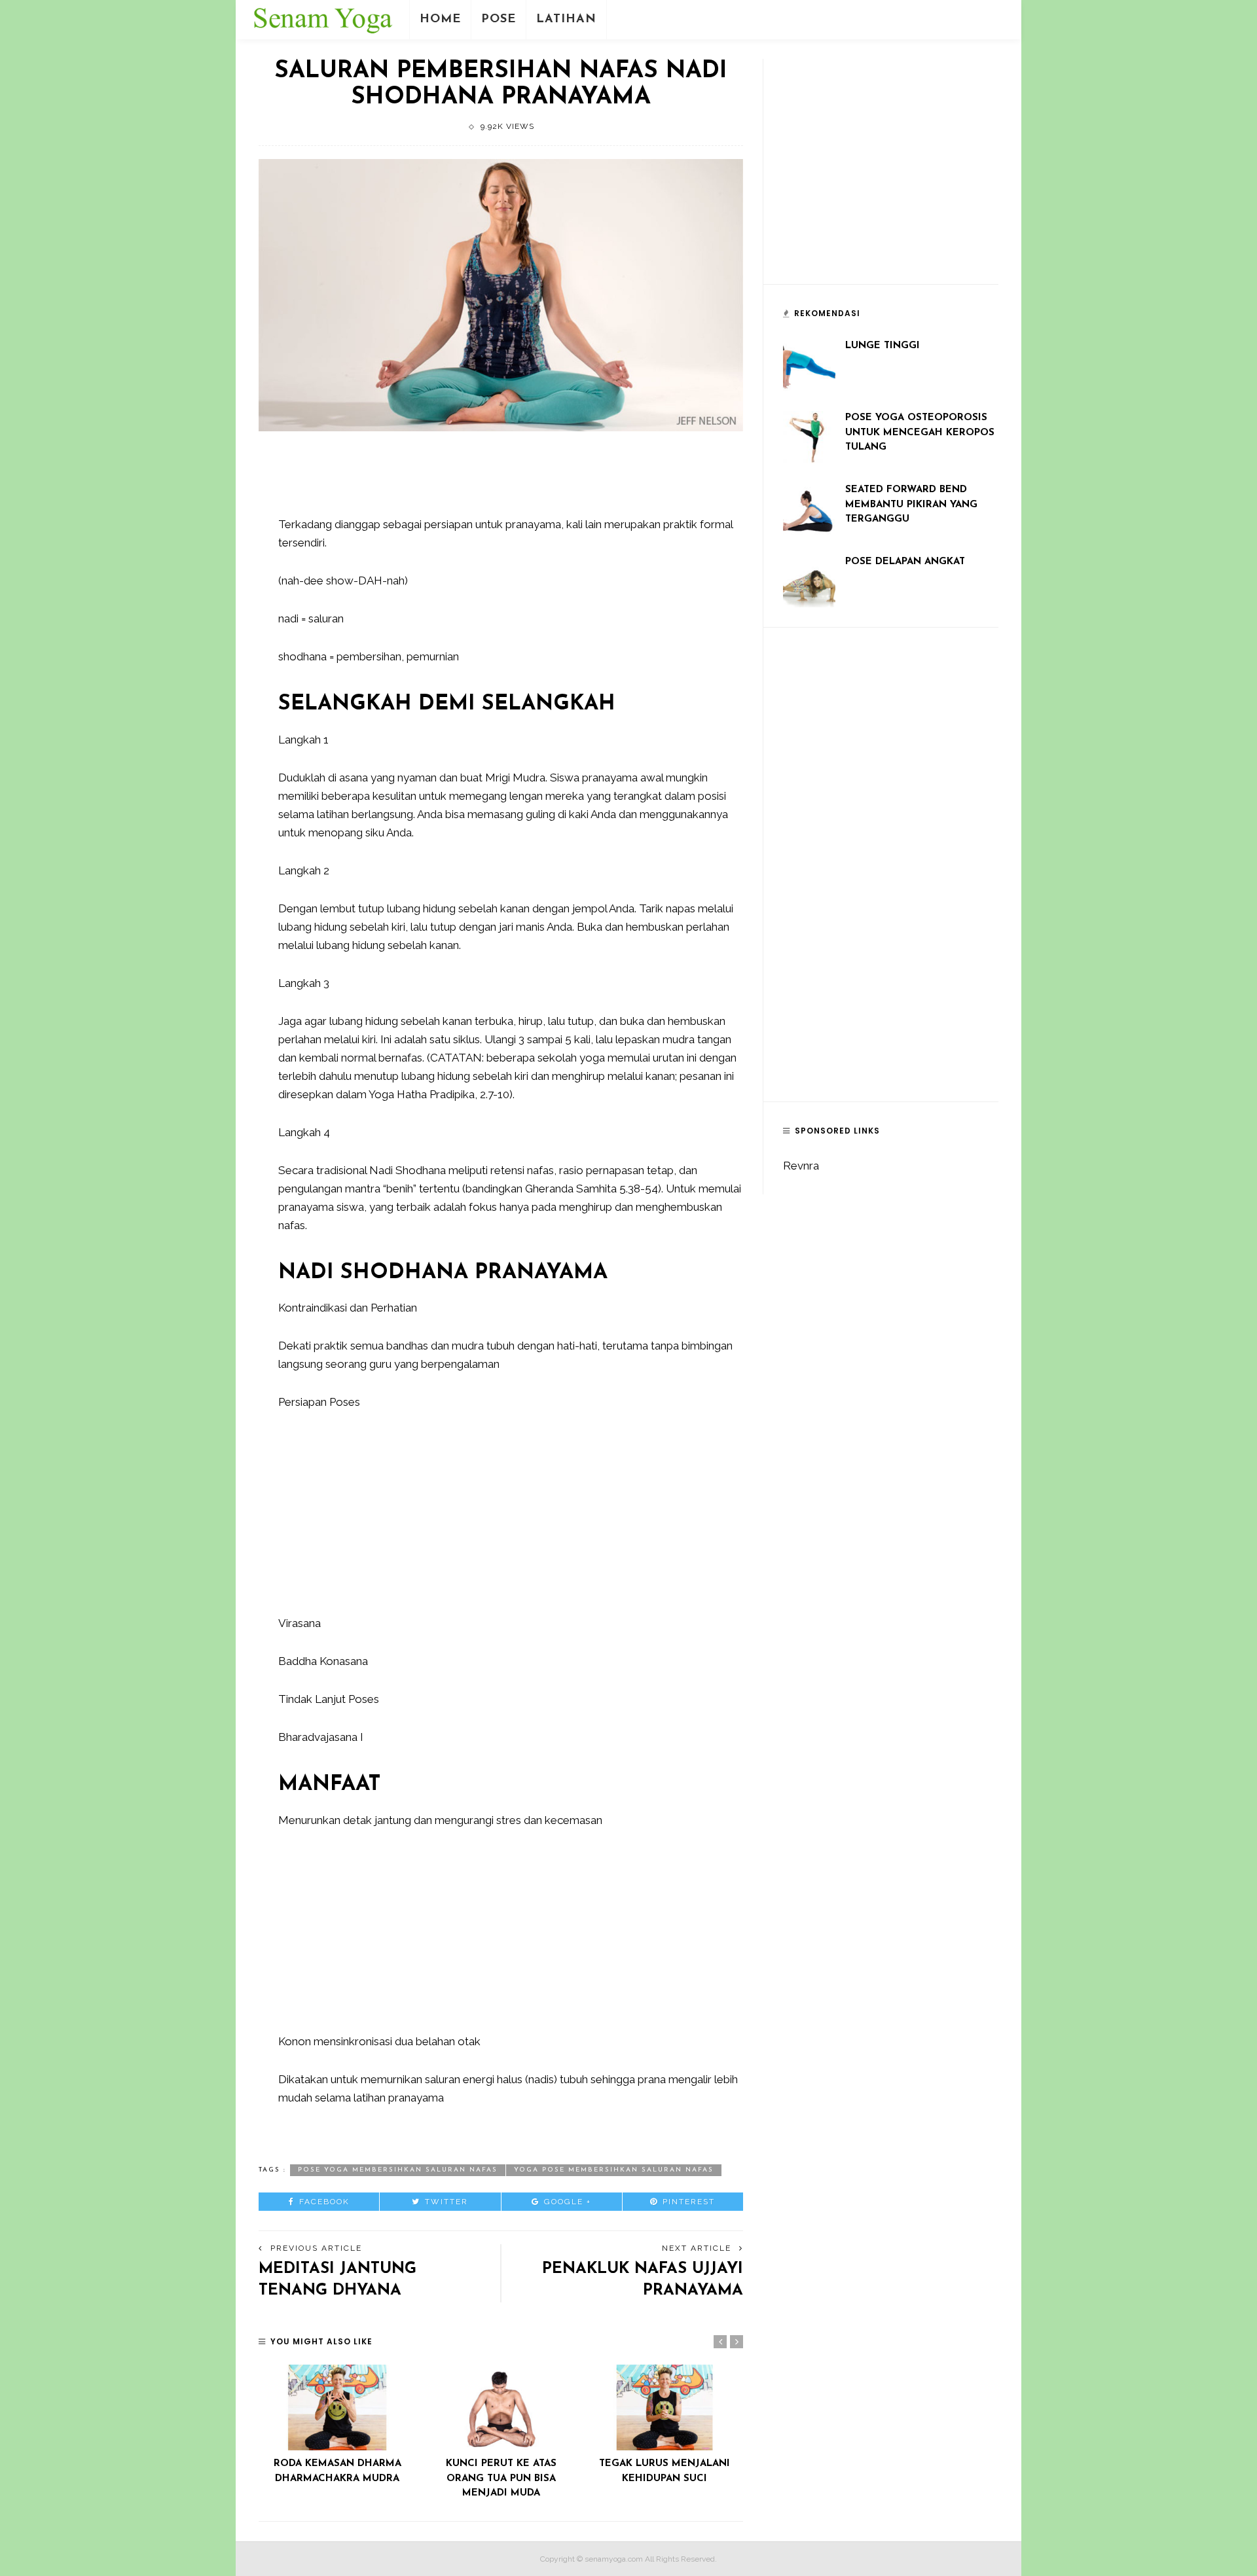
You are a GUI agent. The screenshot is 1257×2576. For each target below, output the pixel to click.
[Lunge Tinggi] (809, 364)
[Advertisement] (517, 480)
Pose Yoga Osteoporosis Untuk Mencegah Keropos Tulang (920, 433)
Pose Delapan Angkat (905, 562)
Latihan (566, 20)
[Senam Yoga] (322, 18)
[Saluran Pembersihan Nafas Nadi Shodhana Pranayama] (501, 295)
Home (440, 20)
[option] (337, 2425)
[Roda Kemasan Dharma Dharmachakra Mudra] (337, 2407)
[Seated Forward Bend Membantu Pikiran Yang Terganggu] (809, 508)
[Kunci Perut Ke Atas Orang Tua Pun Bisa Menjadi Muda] (501, 2407)
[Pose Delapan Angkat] (809, 580)
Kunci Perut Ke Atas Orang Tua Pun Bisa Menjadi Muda (501, 2478)
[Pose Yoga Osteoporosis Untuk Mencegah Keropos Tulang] (809, 436)
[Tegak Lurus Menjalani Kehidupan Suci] (665, 2407)
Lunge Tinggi (883, 346)
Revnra (801, 1166)
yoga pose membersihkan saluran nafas (614, 2170)
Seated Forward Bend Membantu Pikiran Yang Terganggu (911, 505)
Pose (499, 20)
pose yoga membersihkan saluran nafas (398, 2170)
